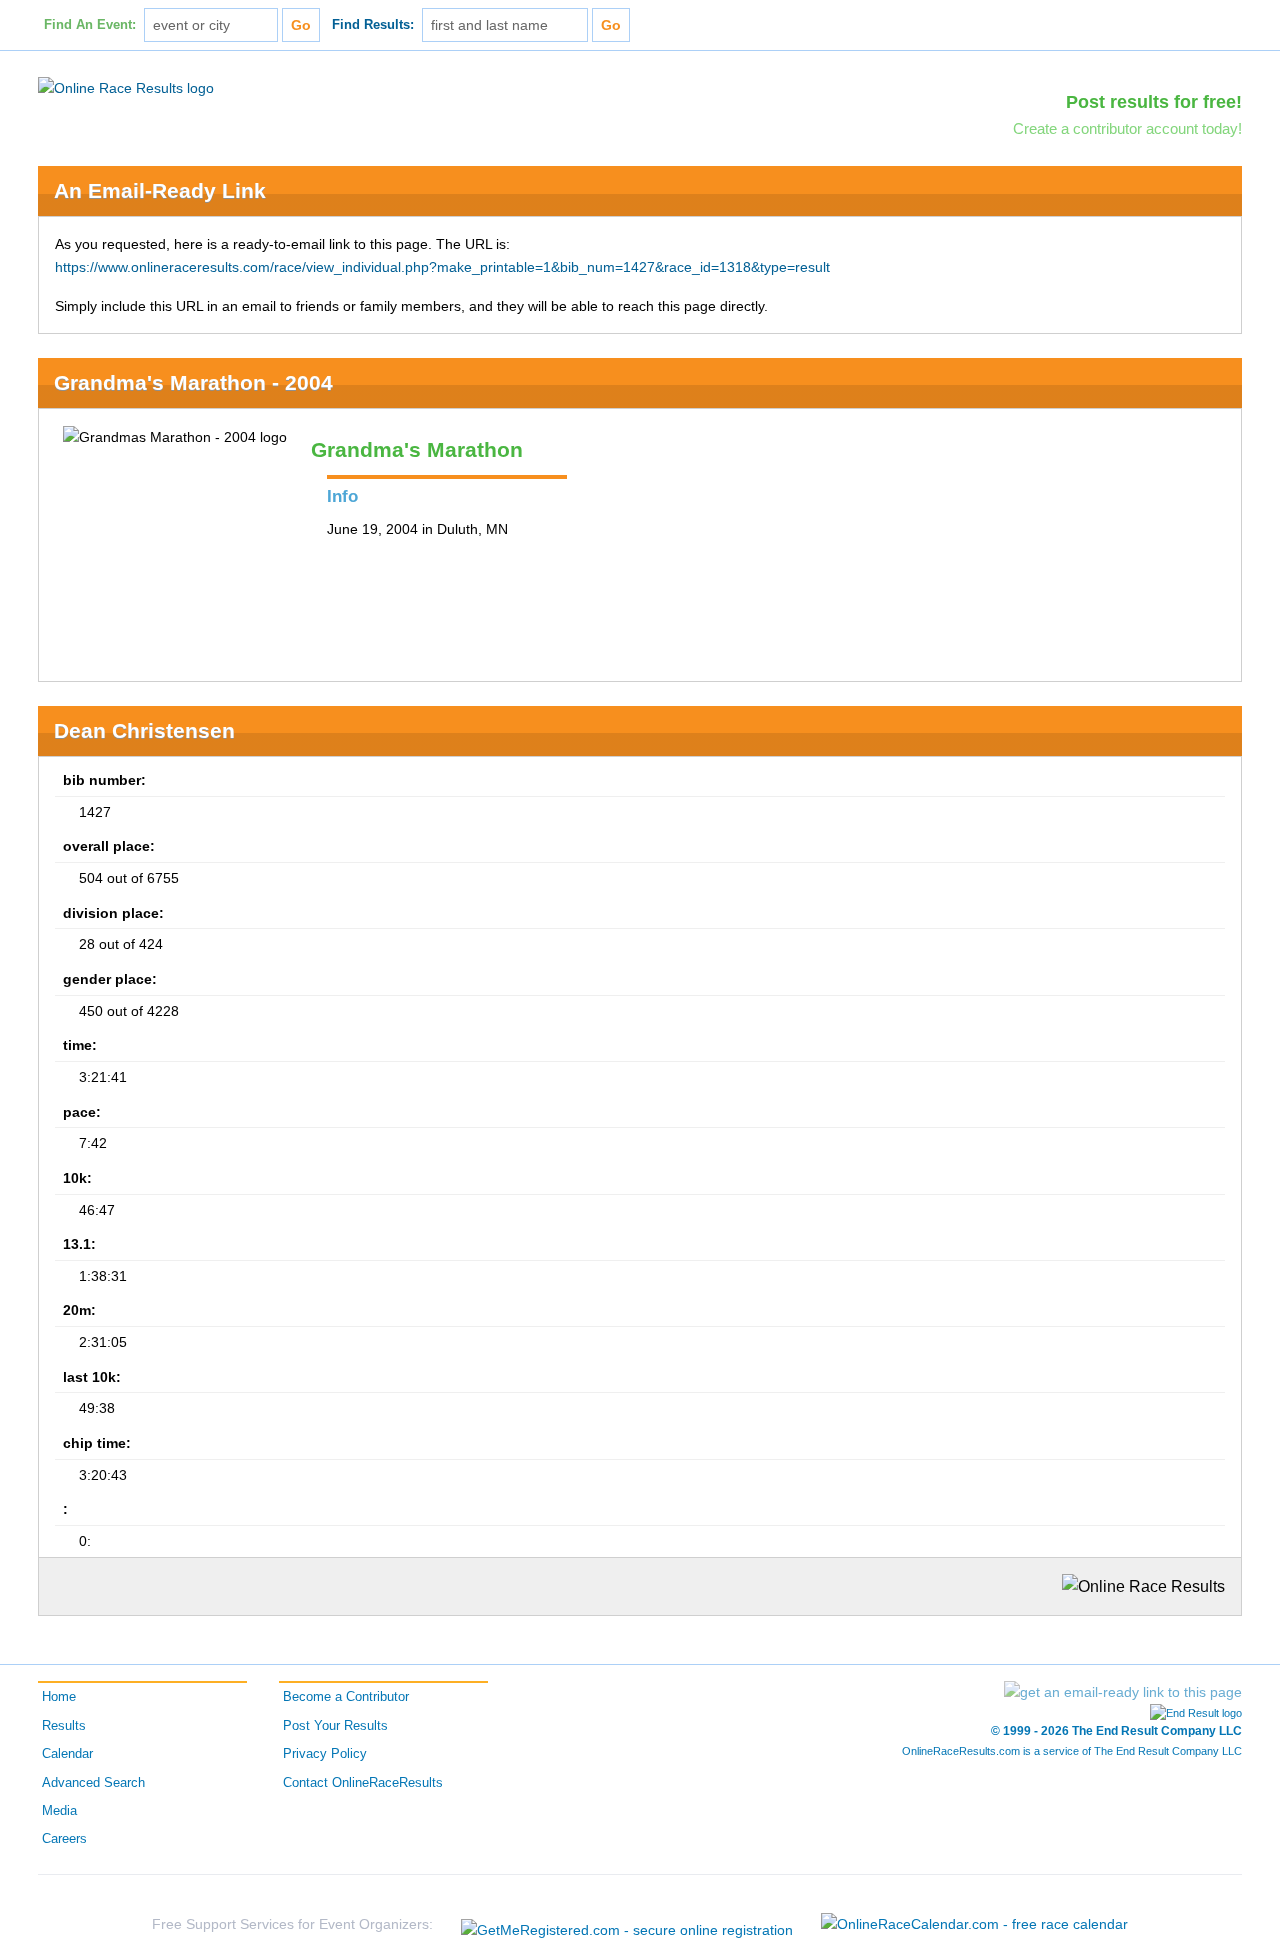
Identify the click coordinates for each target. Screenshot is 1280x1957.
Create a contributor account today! (1127, 128)
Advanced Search (93, 1783)
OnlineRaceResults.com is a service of (1072, 1751)
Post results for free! (1154, 102)
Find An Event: (90, 25)
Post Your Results (335, 1726)
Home (59, 1697)
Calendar (67, 1754)
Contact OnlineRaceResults (363, 1783)
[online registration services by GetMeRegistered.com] (627, 1924)
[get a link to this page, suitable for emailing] (1123, 1692)
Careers (64, 1839)
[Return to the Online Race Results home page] (126, 87)
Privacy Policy (325, 1754)
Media (59, 1811)
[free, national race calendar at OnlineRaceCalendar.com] (974, 1924)
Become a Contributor (346, 1697)
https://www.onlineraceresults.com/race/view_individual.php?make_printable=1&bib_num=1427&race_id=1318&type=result (442, 267)
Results (64, 1726)
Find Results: (373, 25)
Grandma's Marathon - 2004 (193, 382)
